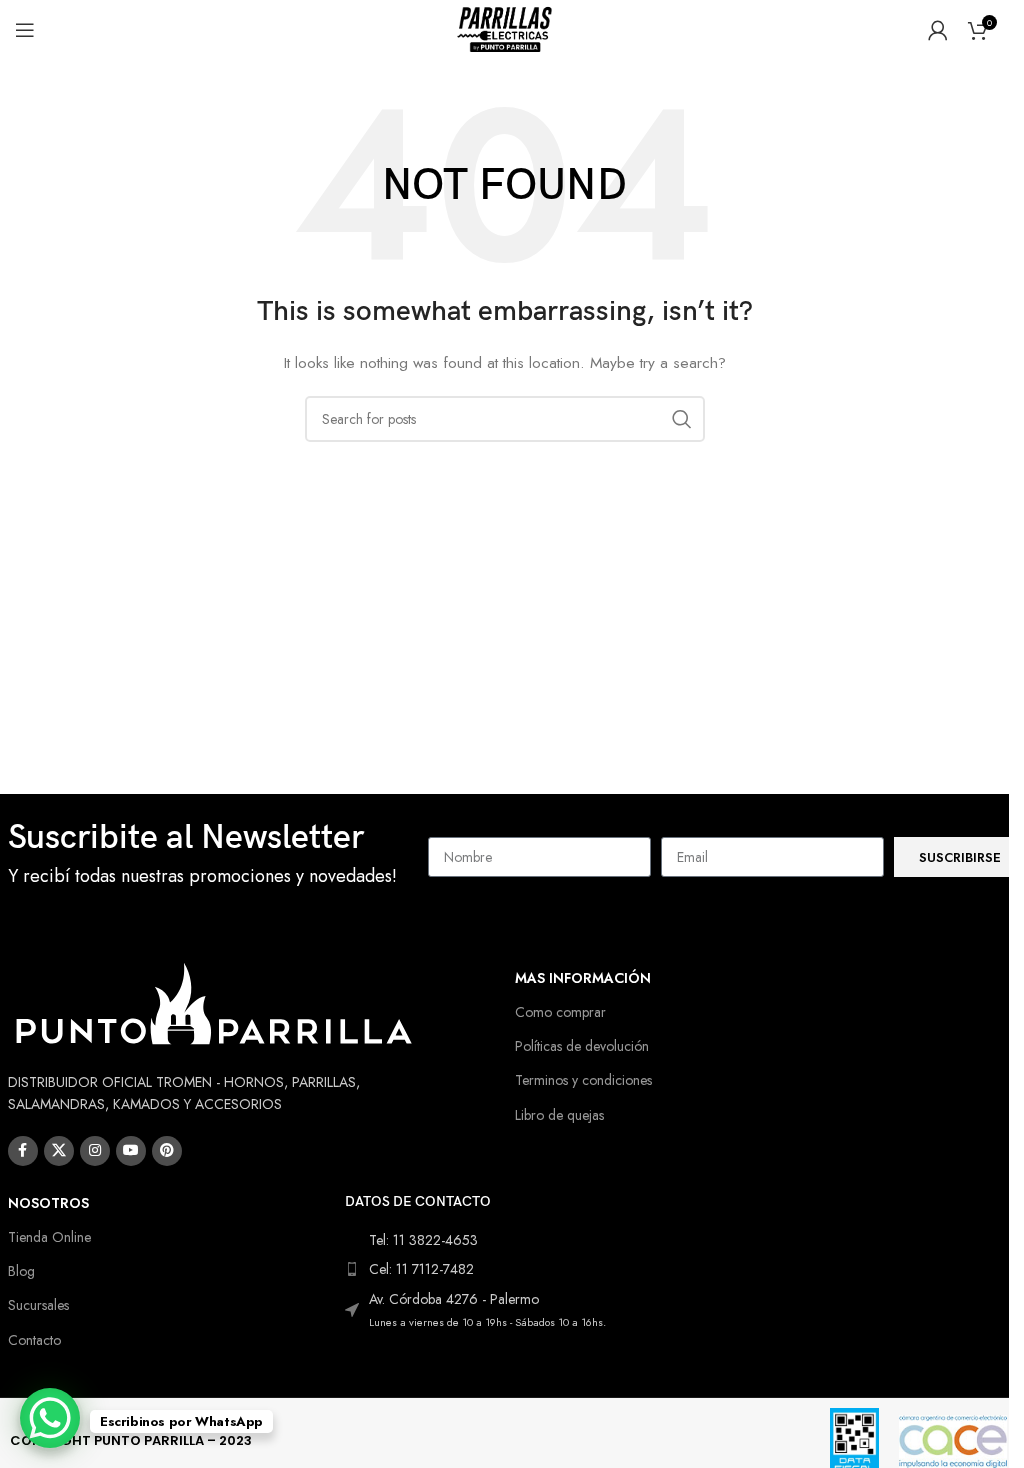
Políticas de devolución (582, 1046)
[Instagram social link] (95, 1151)
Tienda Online (49, 1237)
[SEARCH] (682, 419)
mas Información (583, 978)
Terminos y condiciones (583, 1080)
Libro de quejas (559, 1115)
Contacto (34, 1340)
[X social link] (59, 1151)
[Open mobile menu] (25, 30)
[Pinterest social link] (167, 1151)
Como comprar (560, 1012)
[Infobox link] (208, 857)
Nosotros (48, 1203)
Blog (21, 1271)
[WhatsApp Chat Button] (50, 1418)
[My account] (938, 30)
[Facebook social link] (23, 1151)
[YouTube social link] (131, 1151)
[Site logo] (505, 28)
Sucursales (38, 1305)
